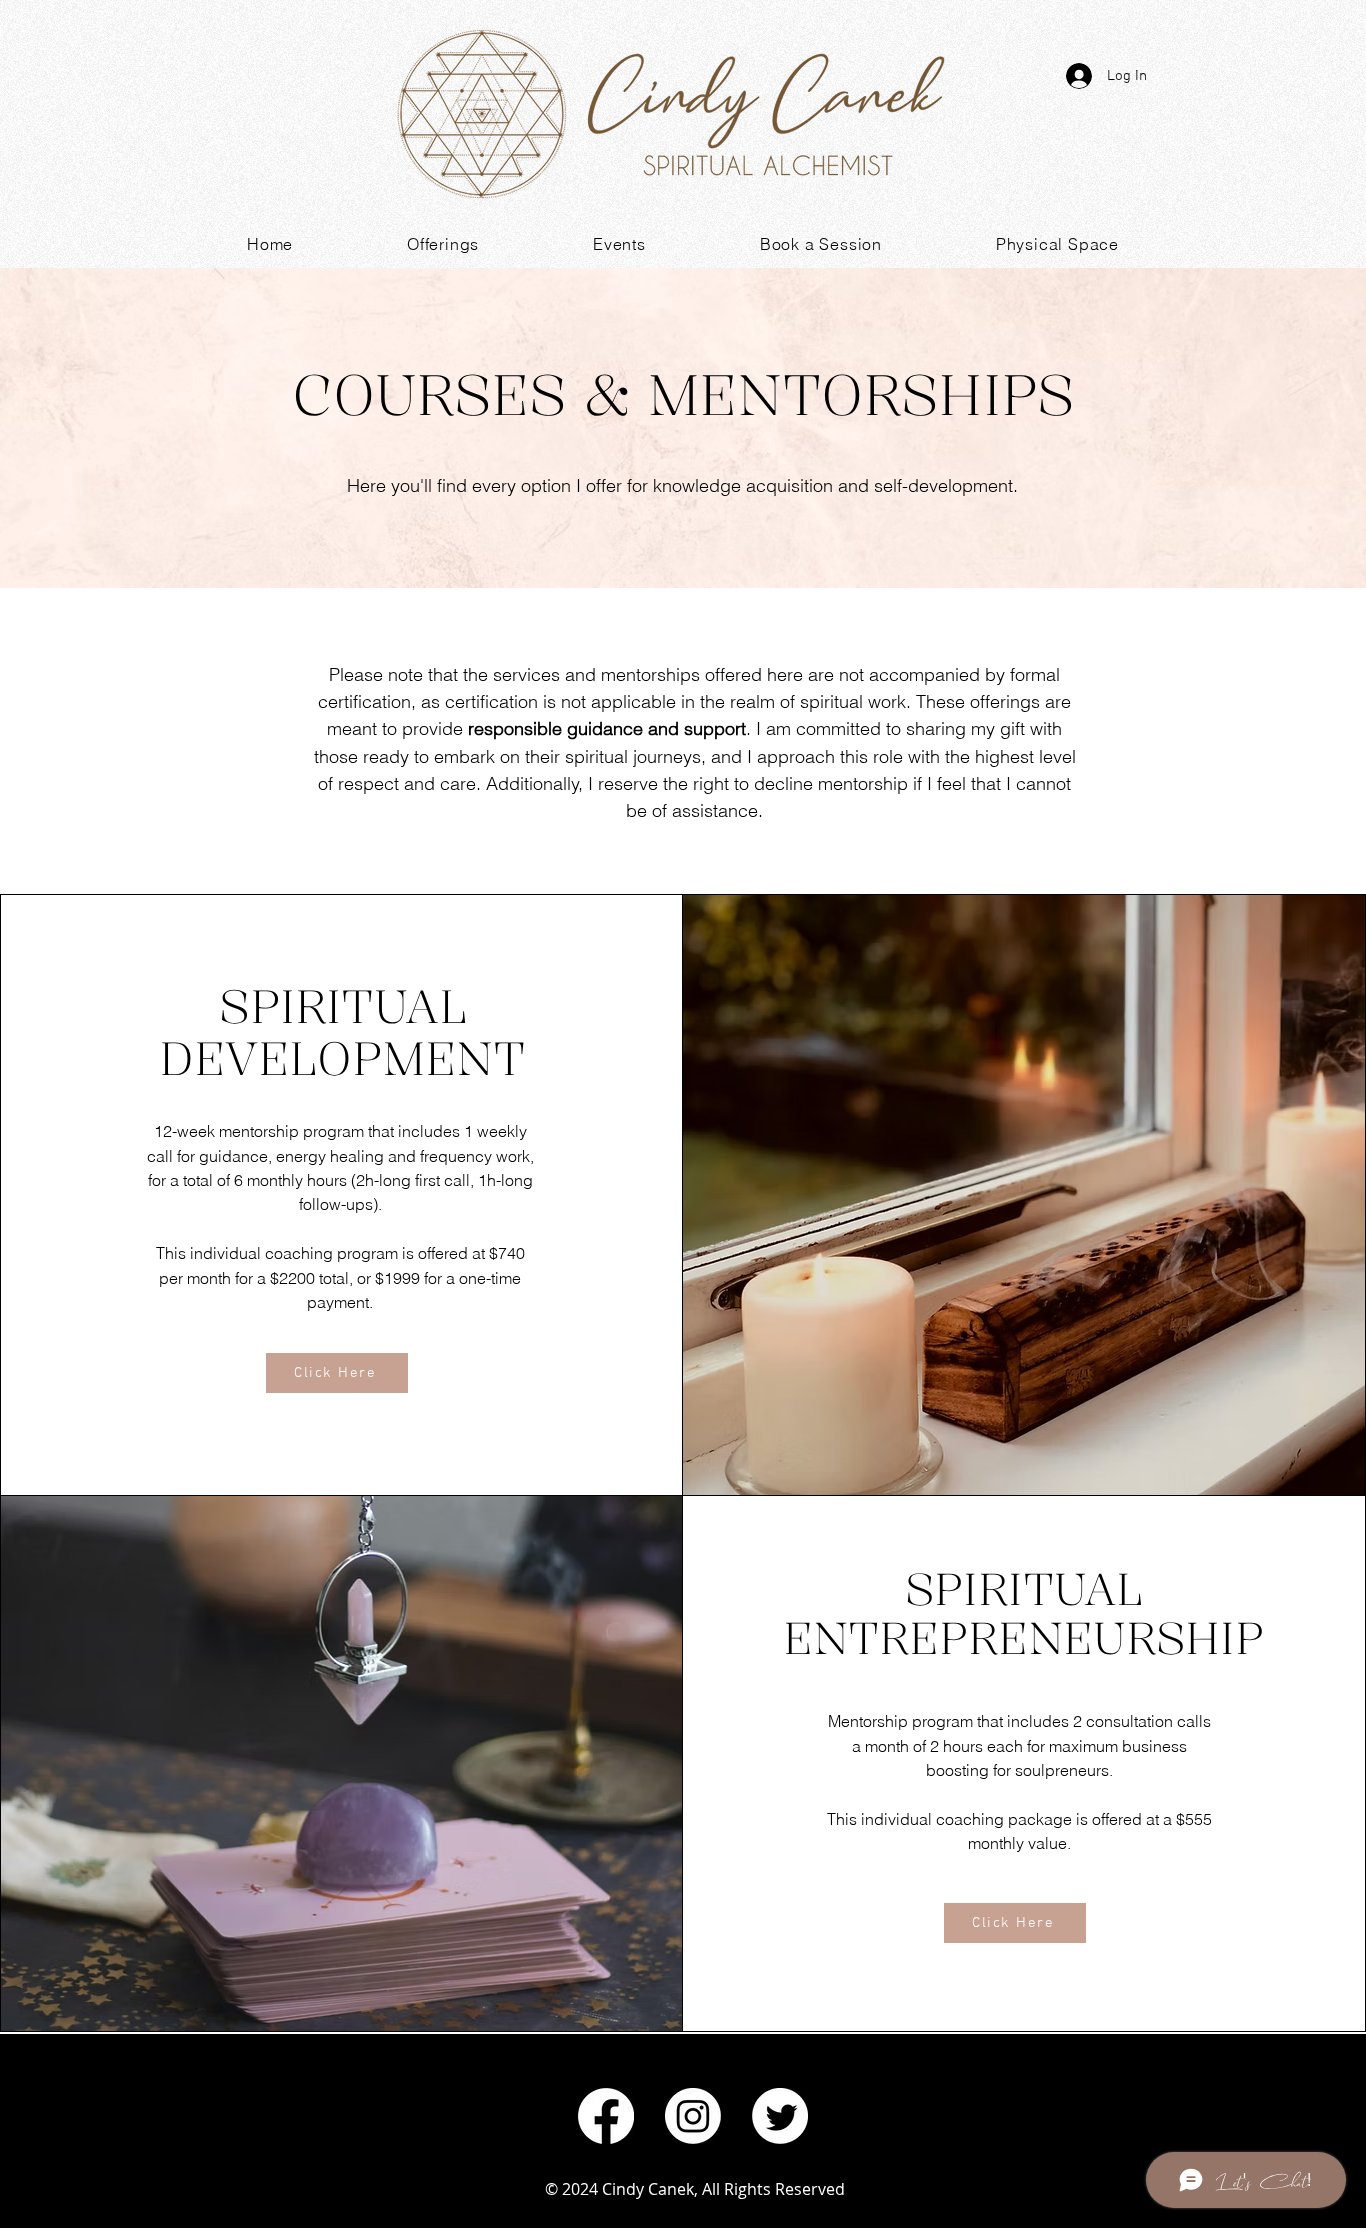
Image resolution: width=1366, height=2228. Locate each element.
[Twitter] (780, 2116)
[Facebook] (606, 2116)
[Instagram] (693, 2116)
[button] (443, 244)
